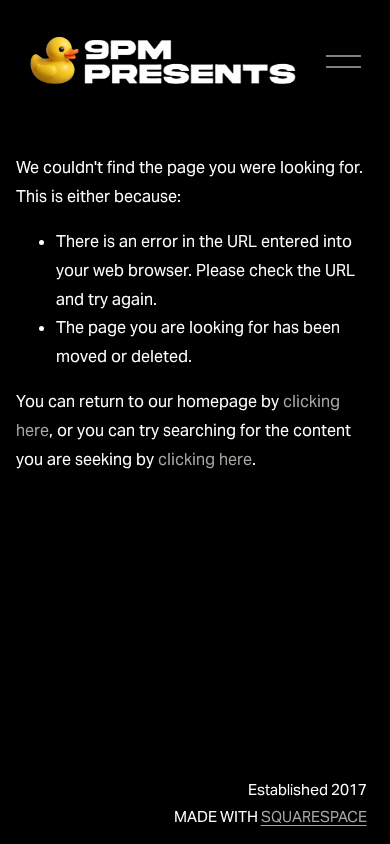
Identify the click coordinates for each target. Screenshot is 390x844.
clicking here (205, 459)
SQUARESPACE (314, 816)
